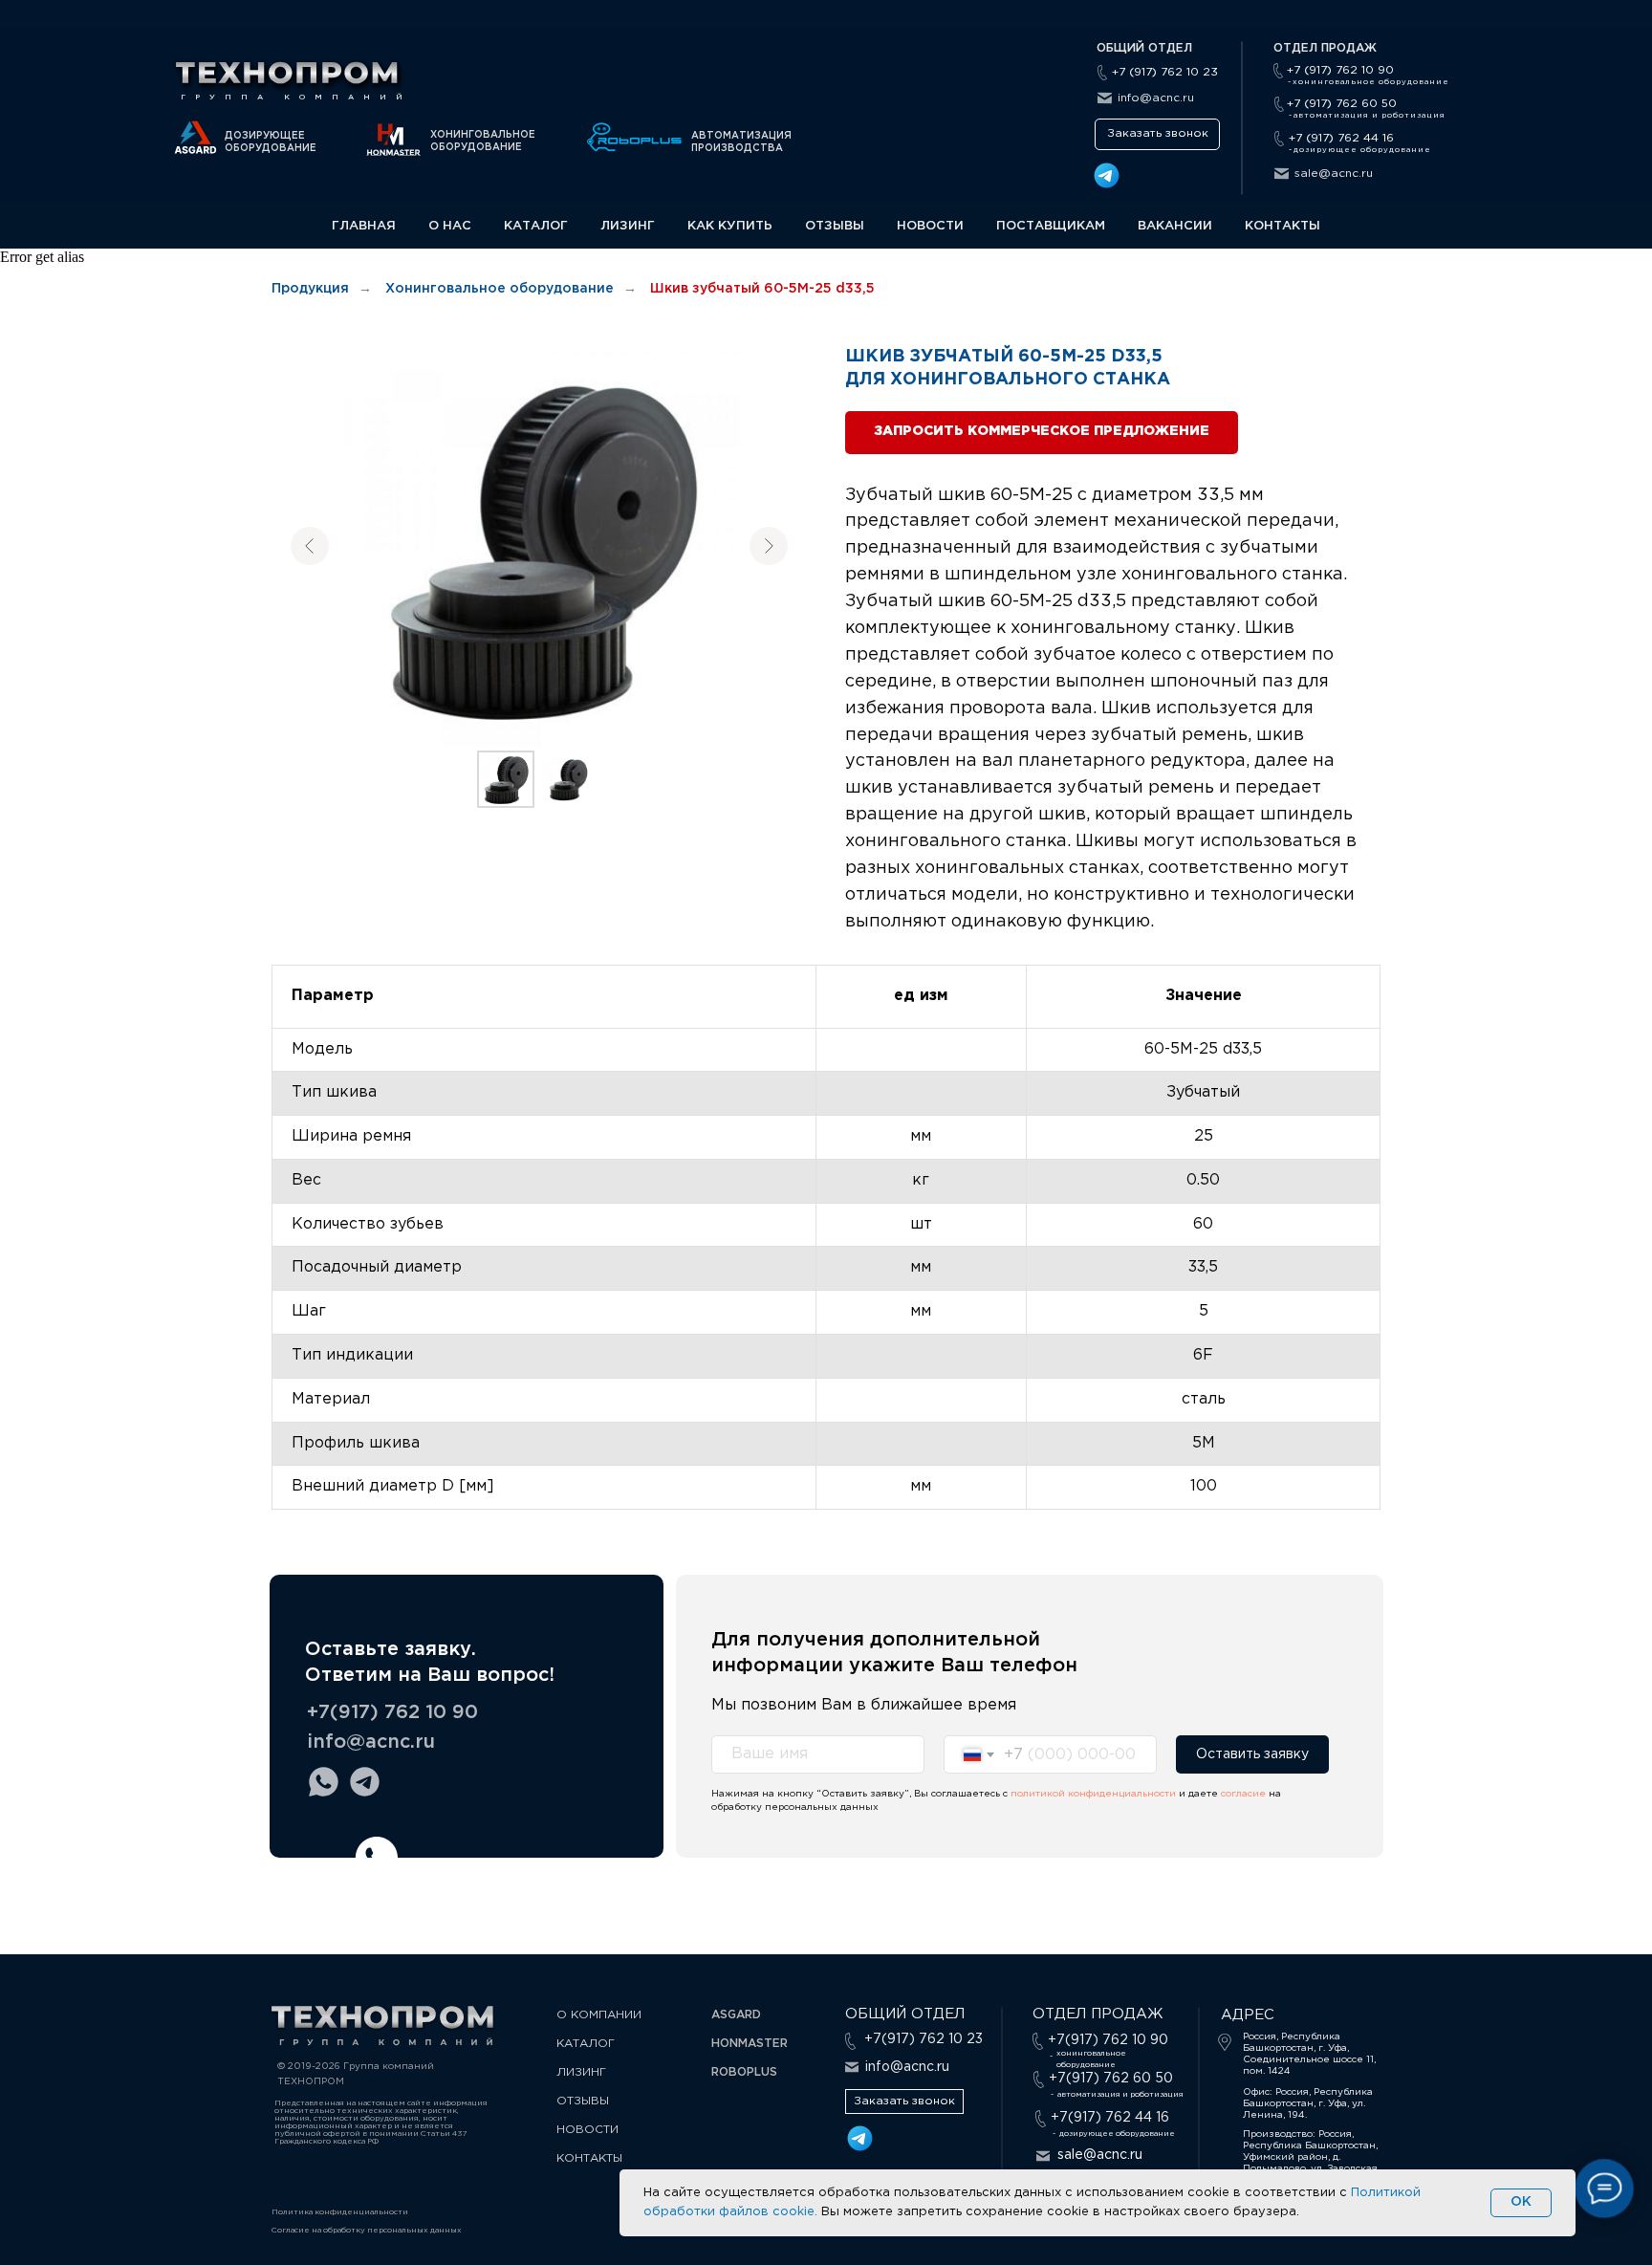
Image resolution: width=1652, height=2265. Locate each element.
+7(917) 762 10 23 (924, 2039)
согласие (1245, 1794)
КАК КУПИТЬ (730, 226)
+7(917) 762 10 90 (392, 1712)
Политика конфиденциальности (340, 2212)
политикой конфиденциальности (1093, 1794)
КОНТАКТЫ (1282, 226)
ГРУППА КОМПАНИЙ (296, 97)
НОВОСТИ (930, 226)
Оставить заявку (1252, 1754)
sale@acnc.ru (1334, 174)
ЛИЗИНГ (628, 226)
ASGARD (736, 2015)
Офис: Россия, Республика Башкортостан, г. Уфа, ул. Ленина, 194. (1308, 2104)
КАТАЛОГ (536, 226)
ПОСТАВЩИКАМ (1051, 226)
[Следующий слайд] (769, 546)
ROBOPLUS (744, 2072)
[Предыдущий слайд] (310, 546)
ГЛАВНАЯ (364, 226)
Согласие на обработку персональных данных (367, 2230)
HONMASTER (750, 2044)
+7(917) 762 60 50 (1111, 2079)
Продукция (310, 289)
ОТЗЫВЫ (835, 226)
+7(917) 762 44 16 (1110, 2118)
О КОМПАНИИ (599, 2015)
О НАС (450, 226)
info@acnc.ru (1156, 98)
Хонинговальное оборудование (500, 289)
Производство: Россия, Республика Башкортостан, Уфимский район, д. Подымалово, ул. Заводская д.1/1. (1310, 2157)
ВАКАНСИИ (1175, 226)
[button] (1157, 134)
